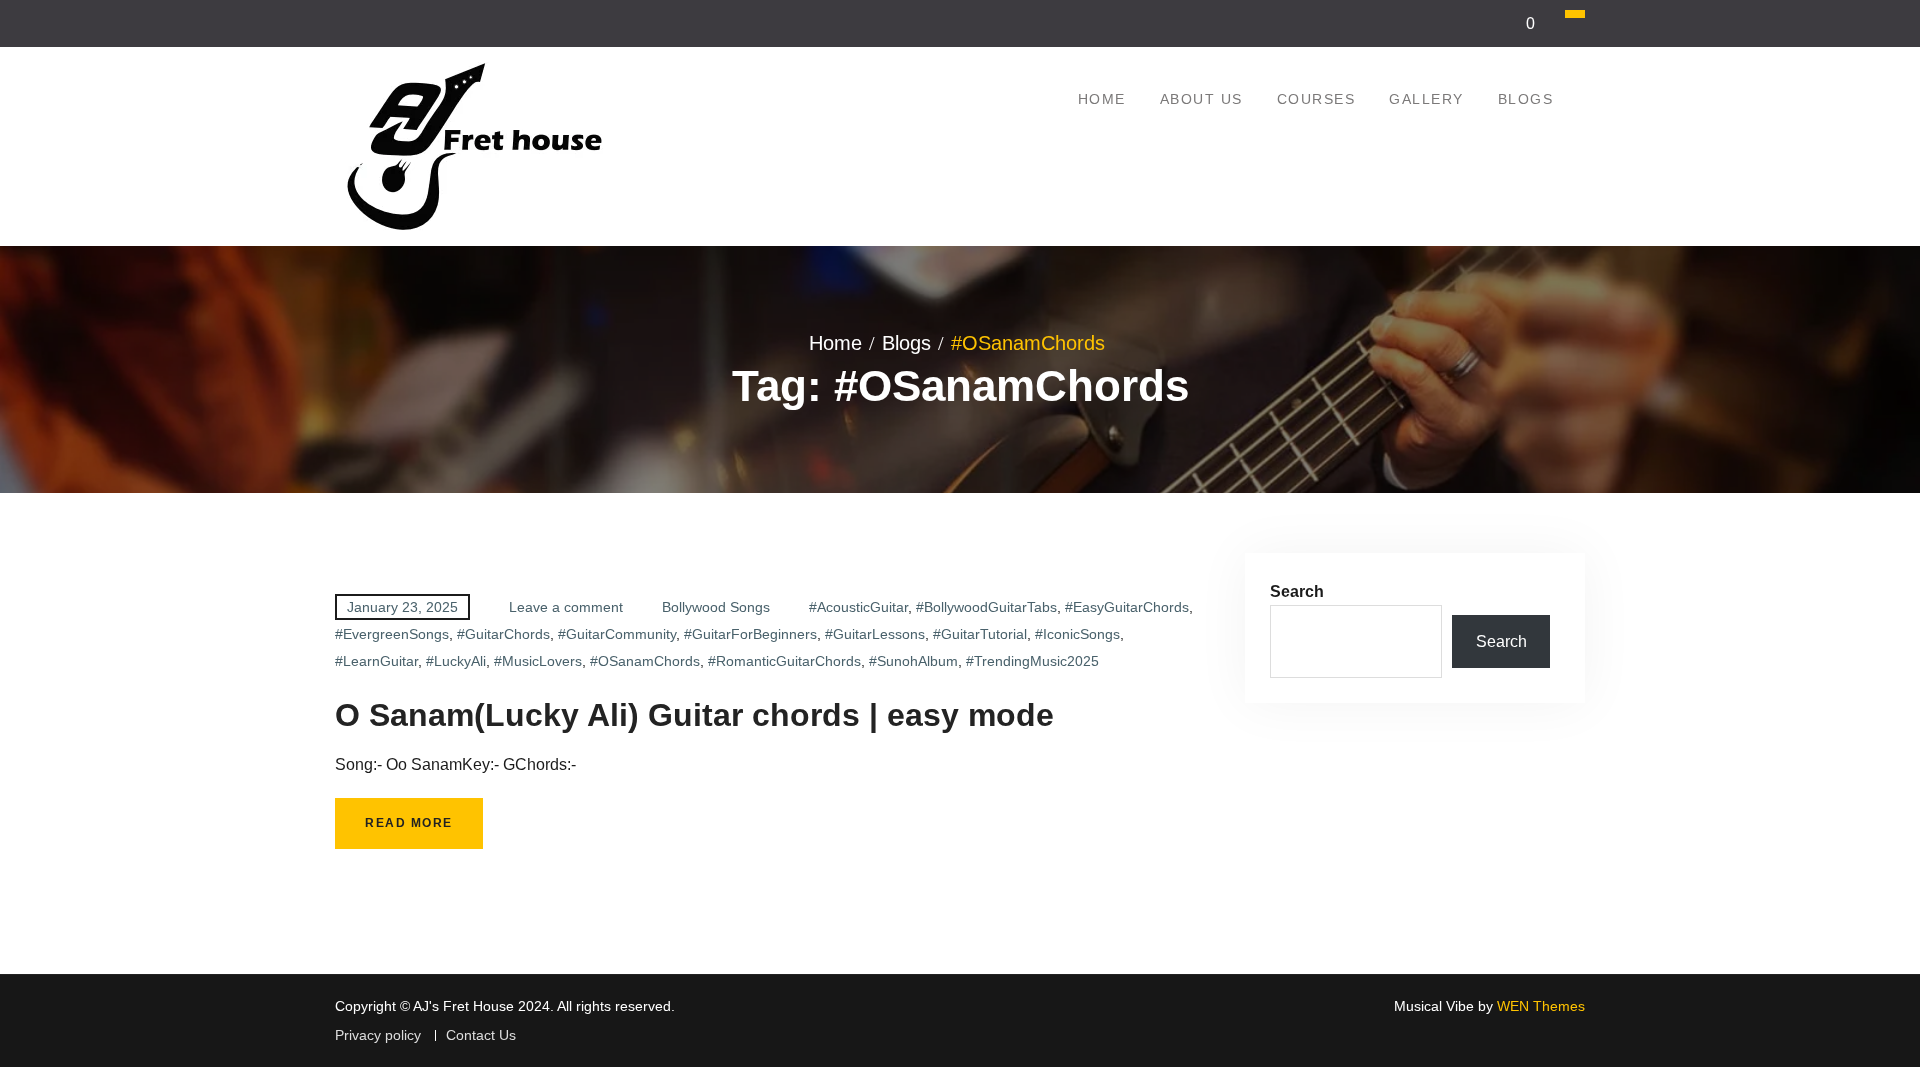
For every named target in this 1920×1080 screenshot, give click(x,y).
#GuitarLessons (875, 634)
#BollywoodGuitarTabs (986, 607)
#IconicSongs (1077, 634)
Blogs (1526, 99)
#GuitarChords (503, 634)
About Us (1201, 99)
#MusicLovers (538, 661)
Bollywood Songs (716, 607)
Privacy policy (378, 1035)
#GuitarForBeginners (750, 634)
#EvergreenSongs (392, 634)
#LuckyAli (456, 661)
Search (1297, 591)
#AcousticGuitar (858, 607)
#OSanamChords (645, 661)
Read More (409, 823)
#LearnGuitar (376, 661)
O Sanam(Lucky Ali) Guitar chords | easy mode (694, 715)
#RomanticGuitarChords (784, 661)
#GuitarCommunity (617, 634)
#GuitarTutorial (980, 634)
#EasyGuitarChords (1127, 607)
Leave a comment (566, 607)
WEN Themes (1541, 1006)
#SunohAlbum (913, 661)
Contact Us (481, 1035)
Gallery (1426, 99)
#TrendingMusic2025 (1032, 661)
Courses (1316, 99)
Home (1102, 99)
